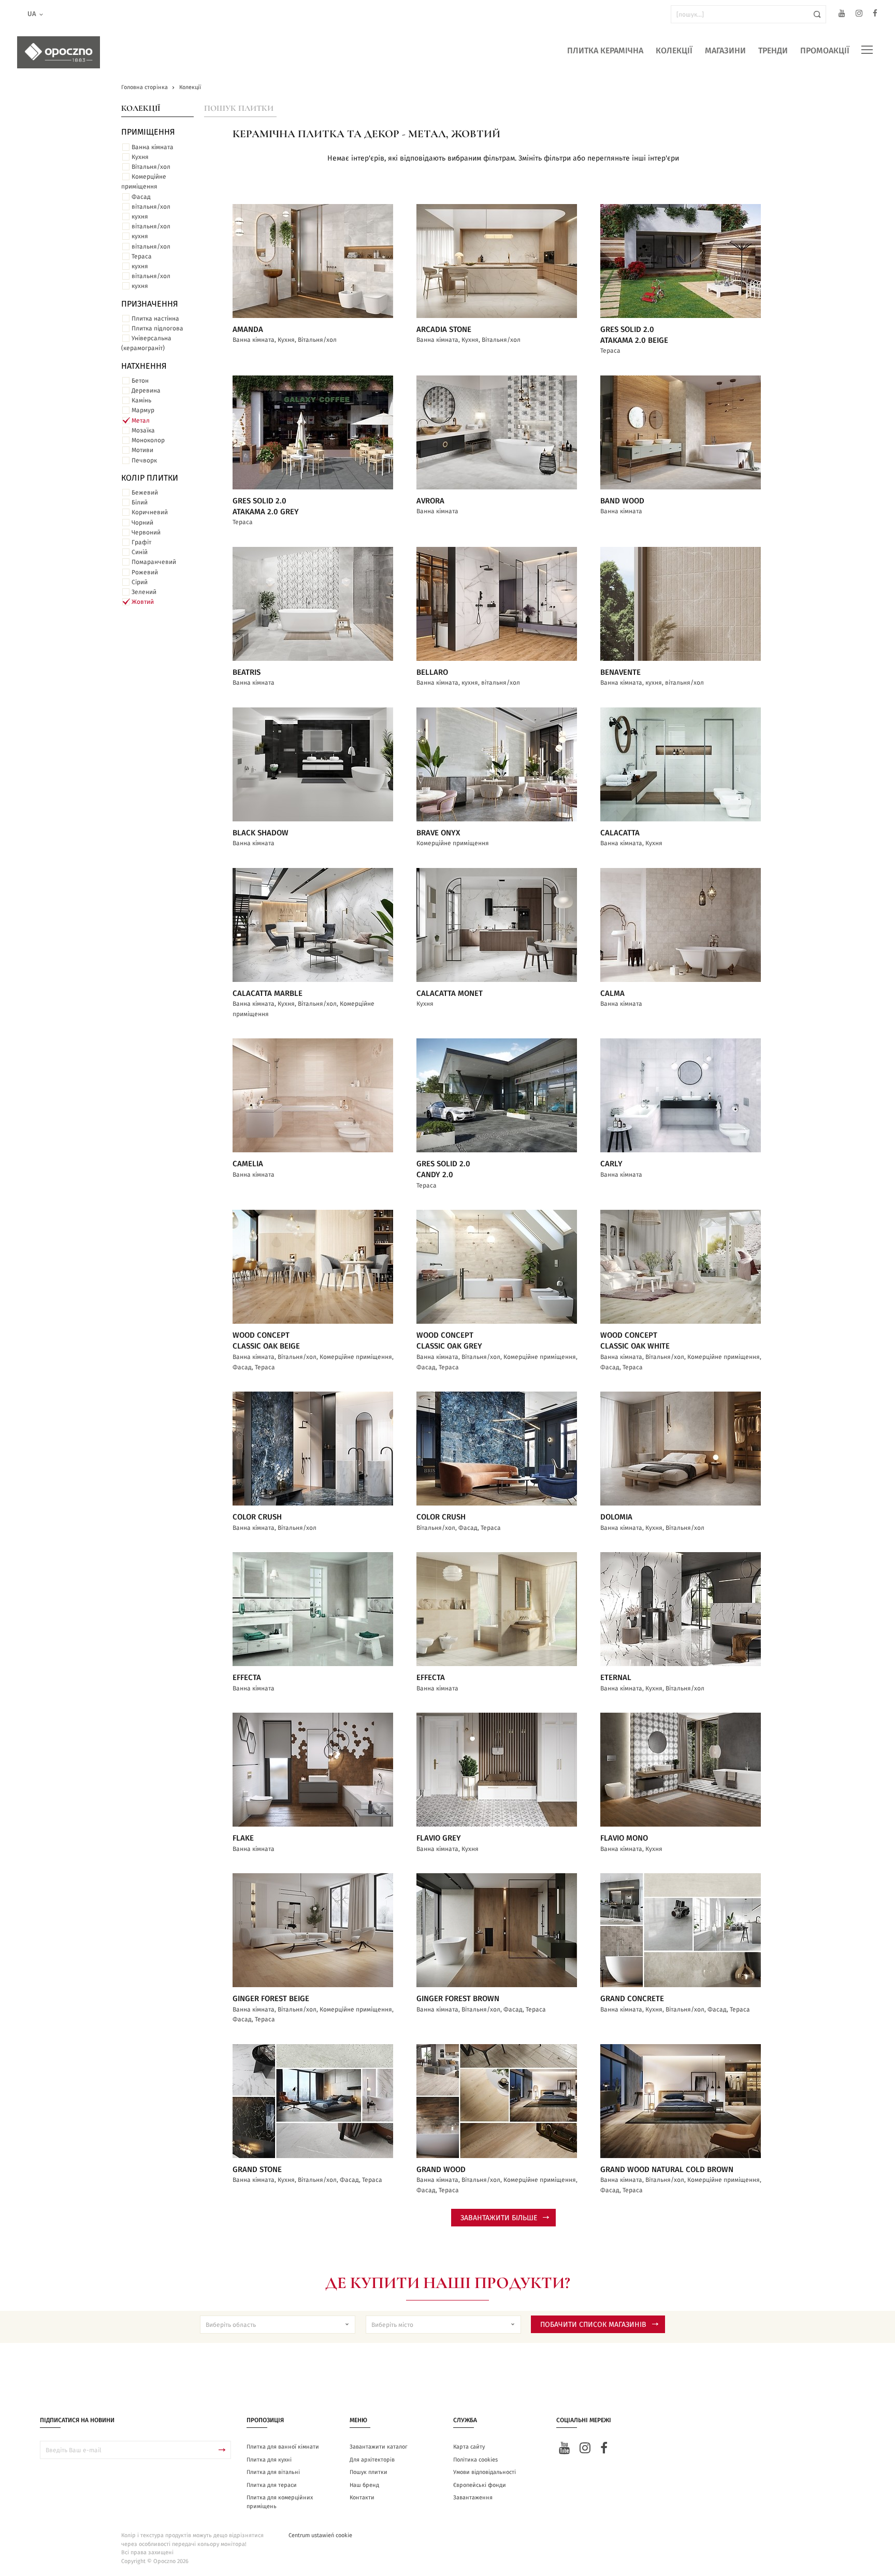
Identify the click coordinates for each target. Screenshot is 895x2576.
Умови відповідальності (485, 2472)
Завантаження (473, 2498)
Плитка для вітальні (273, 2472)
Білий (140, 502)
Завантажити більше (499, 2218)
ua (32, 14)
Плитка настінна (155, 319)
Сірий (140, 582)
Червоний (146, 532)
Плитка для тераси (272, 2485)
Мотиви (142, 450)
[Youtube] (842, 15)
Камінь (141, 400)
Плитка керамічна (605, 51)
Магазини (725, 51)
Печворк (144, 460)
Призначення (150, 304)
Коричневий (150, 512)
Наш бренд (364, 2485)
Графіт (141, 542)
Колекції (674, 51)
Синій (140, 552)
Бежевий (145, 493)
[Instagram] (859, 15)
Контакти (362, 2498)
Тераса (142, 256)
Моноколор (148, 440)
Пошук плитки (239, 108)
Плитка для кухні (269, 2460)
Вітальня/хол (151, 167)
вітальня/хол (151, 207)
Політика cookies (475, 2460)
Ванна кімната (153, 147)
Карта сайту (469, 2447)
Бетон (140, 381)
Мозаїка (143, 430)
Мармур (143, 410)
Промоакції (825, 51)
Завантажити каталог (379, 2447)
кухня (140, 216)
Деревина (146, 390)
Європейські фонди (480, 2485)
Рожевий (145, 572)
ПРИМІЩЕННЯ (148, 132)
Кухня (140, 157)
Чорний (142, 523)
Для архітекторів (372, 2460)
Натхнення (144, 366)
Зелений (144, 592)
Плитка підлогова (157, 328)
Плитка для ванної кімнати (283, 2447)
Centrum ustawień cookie (320, 2535)
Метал (141, 421)
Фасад (141, 197)
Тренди (773, 51)
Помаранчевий (154, 562)
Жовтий (143, 602)
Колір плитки (150, 478)
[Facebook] (875, 15)
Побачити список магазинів (593, 2325)
